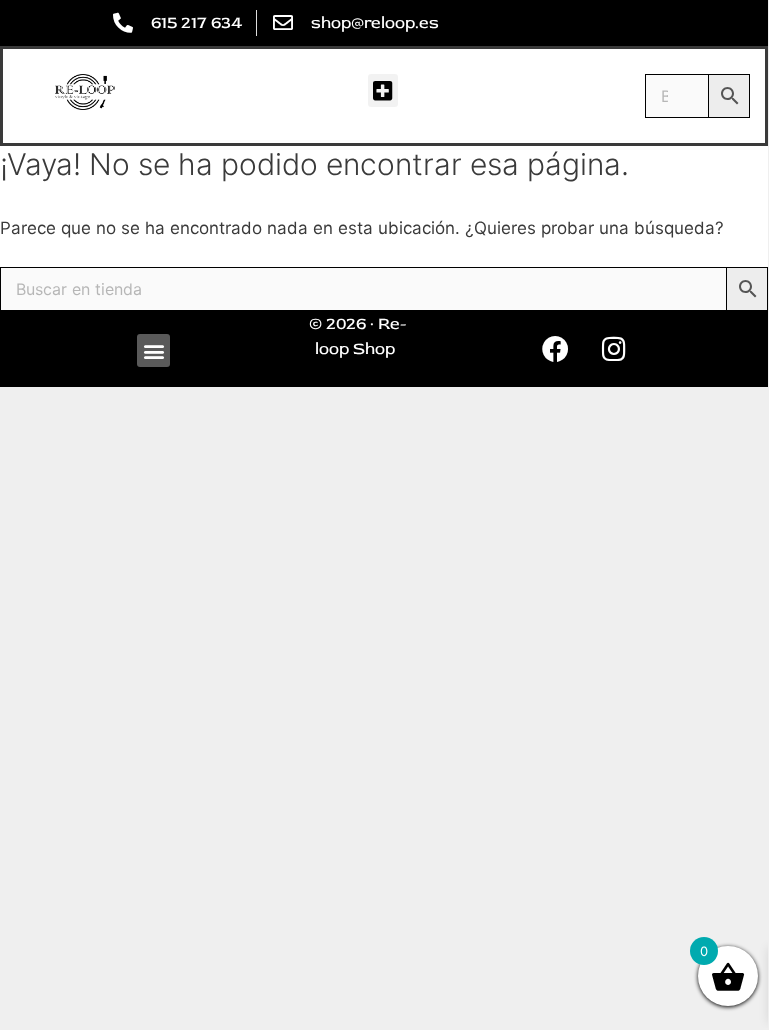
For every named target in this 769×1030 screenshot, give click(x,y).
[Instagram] (614, 349)
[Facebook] (555, 349)
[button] (383, 90)
